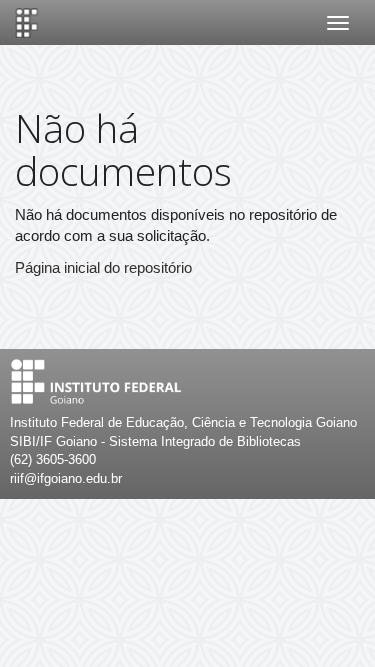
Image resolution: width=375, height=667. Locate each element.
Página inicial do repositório (103, 267)
